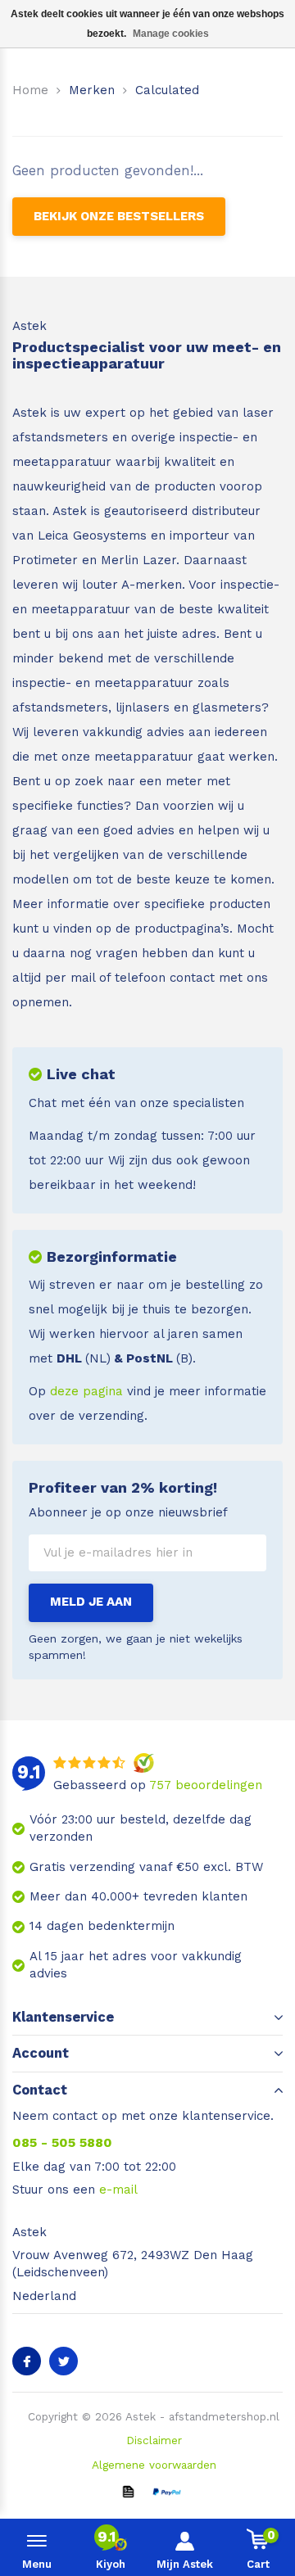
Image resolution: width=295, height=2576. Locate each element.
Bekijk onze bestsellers (119, 216)
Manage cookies (171, 34)
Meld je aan (91, 1602)
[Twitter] (64, 2361)
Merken (92, 90)
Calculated (167, 90)
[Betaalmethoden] (128, 2491)
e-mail (118, 2190)
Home (30, 90)
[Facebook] (27, 2361)
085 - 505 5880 (62, 2142)
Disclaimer (154, 2440)
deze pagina (86, 1391)
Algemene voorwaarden (154, 2465)
